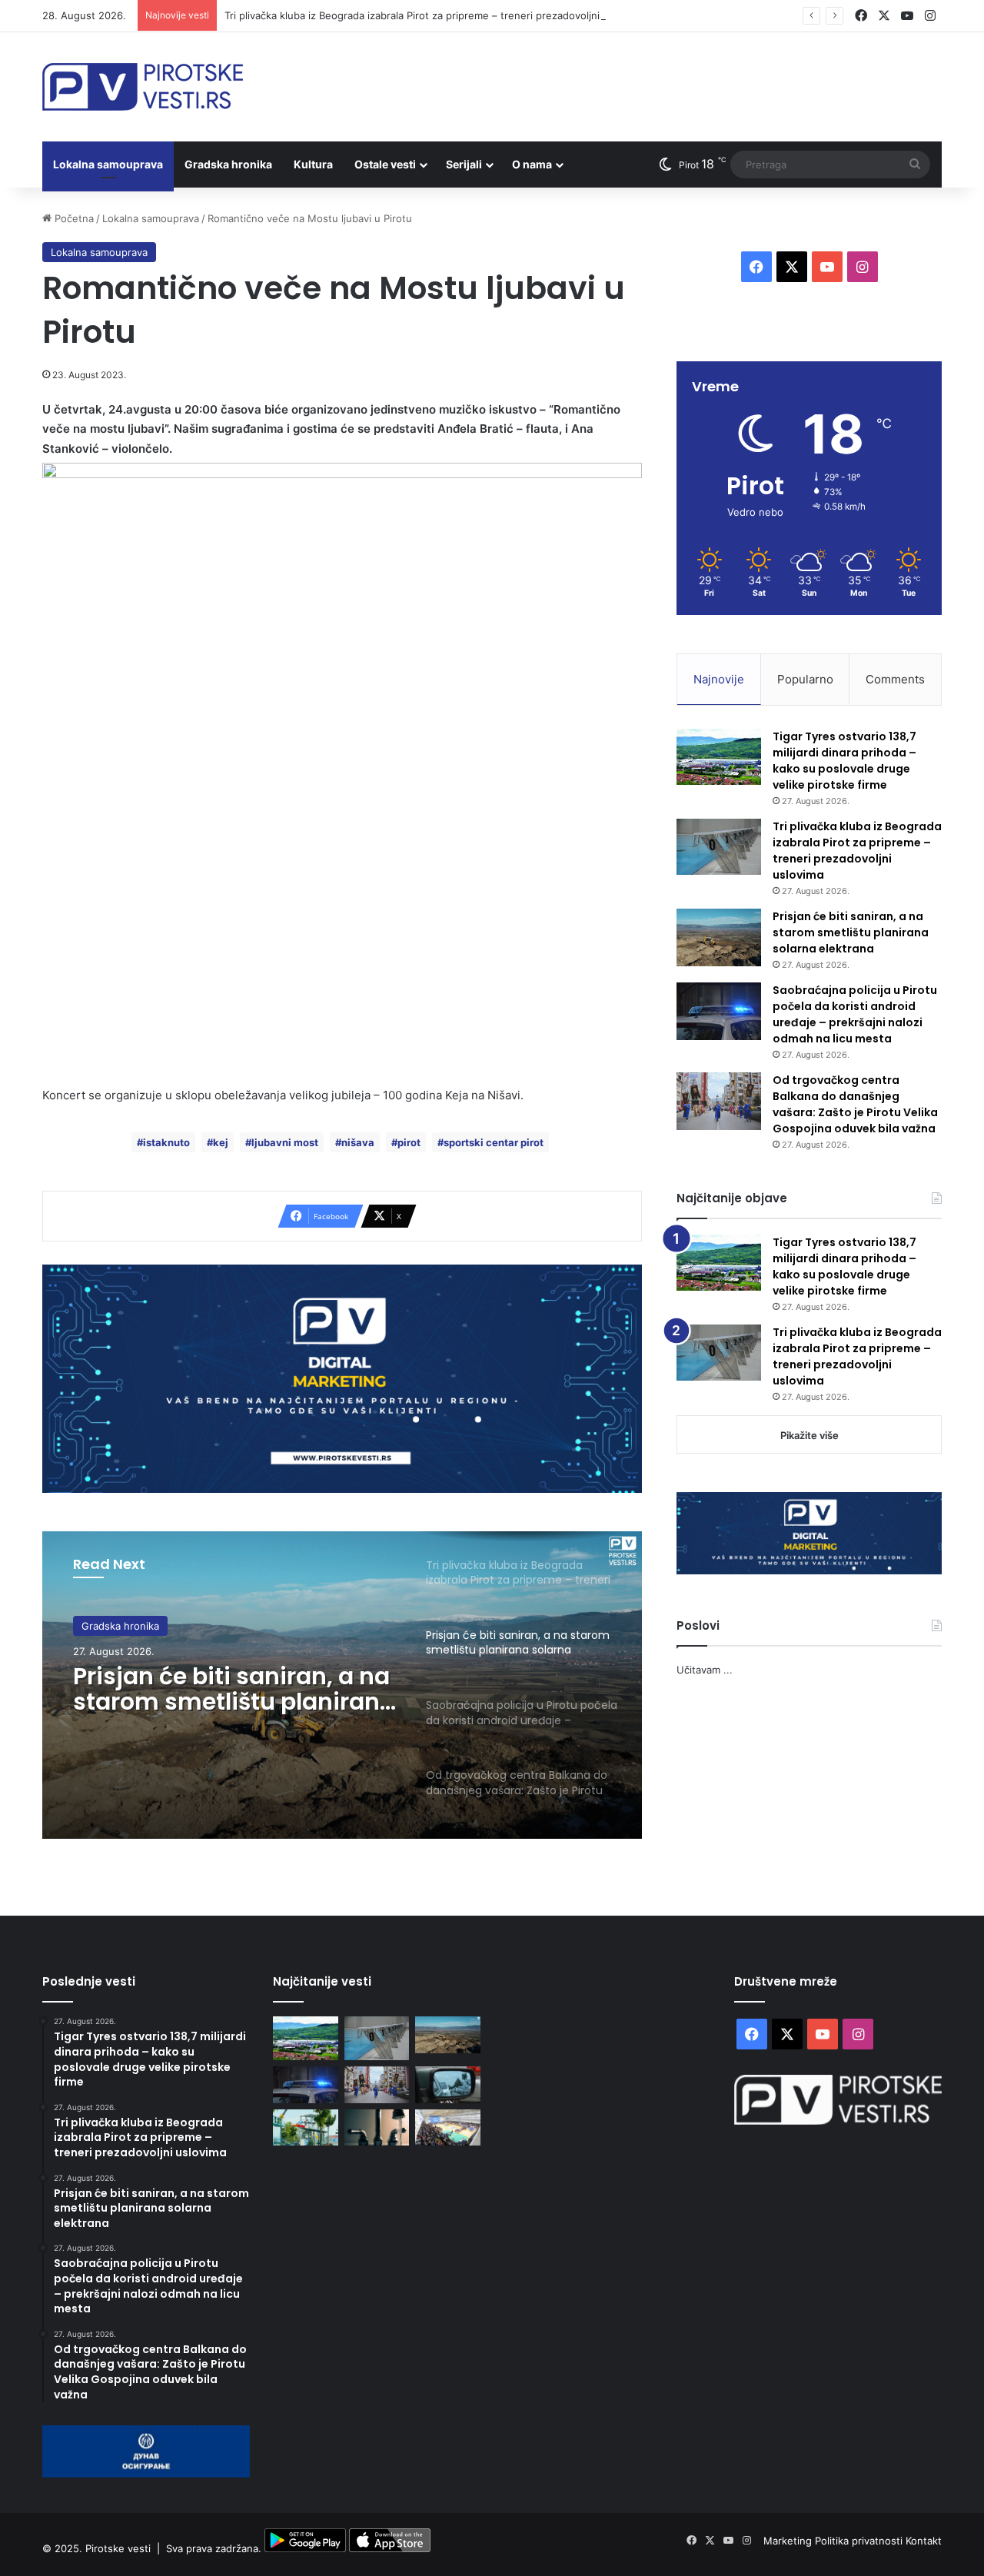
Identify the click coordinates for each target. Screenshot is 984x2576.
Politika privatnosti (860, 2541)
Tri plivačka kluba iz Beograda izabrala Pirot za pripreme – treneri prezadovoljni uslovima (434, 15)
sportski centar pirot (494, 1142)
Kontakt (924, 2541)
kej (221, 1142)
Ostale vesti (385, 164)
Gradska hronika (228, 164)
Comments (895, 679)
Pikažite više (809, 1435)
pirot (409, 1142)
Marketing (789, 2541)
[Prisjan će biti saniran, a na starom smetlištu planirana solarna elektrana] (719, 937)
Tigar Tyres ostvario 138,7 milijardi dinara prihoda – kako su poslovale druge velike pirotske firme (844, 761)
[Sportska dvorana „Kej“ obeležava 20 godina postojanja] (448, 2128)
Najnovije (719, 679)
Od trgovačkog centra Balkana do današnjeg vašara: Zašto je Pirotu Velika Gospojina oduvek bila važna (855, 1104)
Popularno (805, 679)
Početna (73, 218)
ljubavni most (285, 1142)
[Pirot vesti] (143, 87)
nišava (358, 1142)
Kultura (313, 164)
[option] (342, 1685)
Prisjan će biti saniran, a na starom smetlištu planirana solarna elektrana (234, 1689)
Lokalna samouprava (108, 164)
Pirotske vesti (118, 2548)
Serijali (464, 164)
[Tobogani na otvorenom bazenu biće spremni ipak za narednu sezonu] (306, 2128)
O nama (532, 164)
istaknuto (166, 1142)
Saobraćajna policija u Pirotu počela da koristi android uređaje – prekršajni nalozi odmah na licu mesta (855, 1014)
